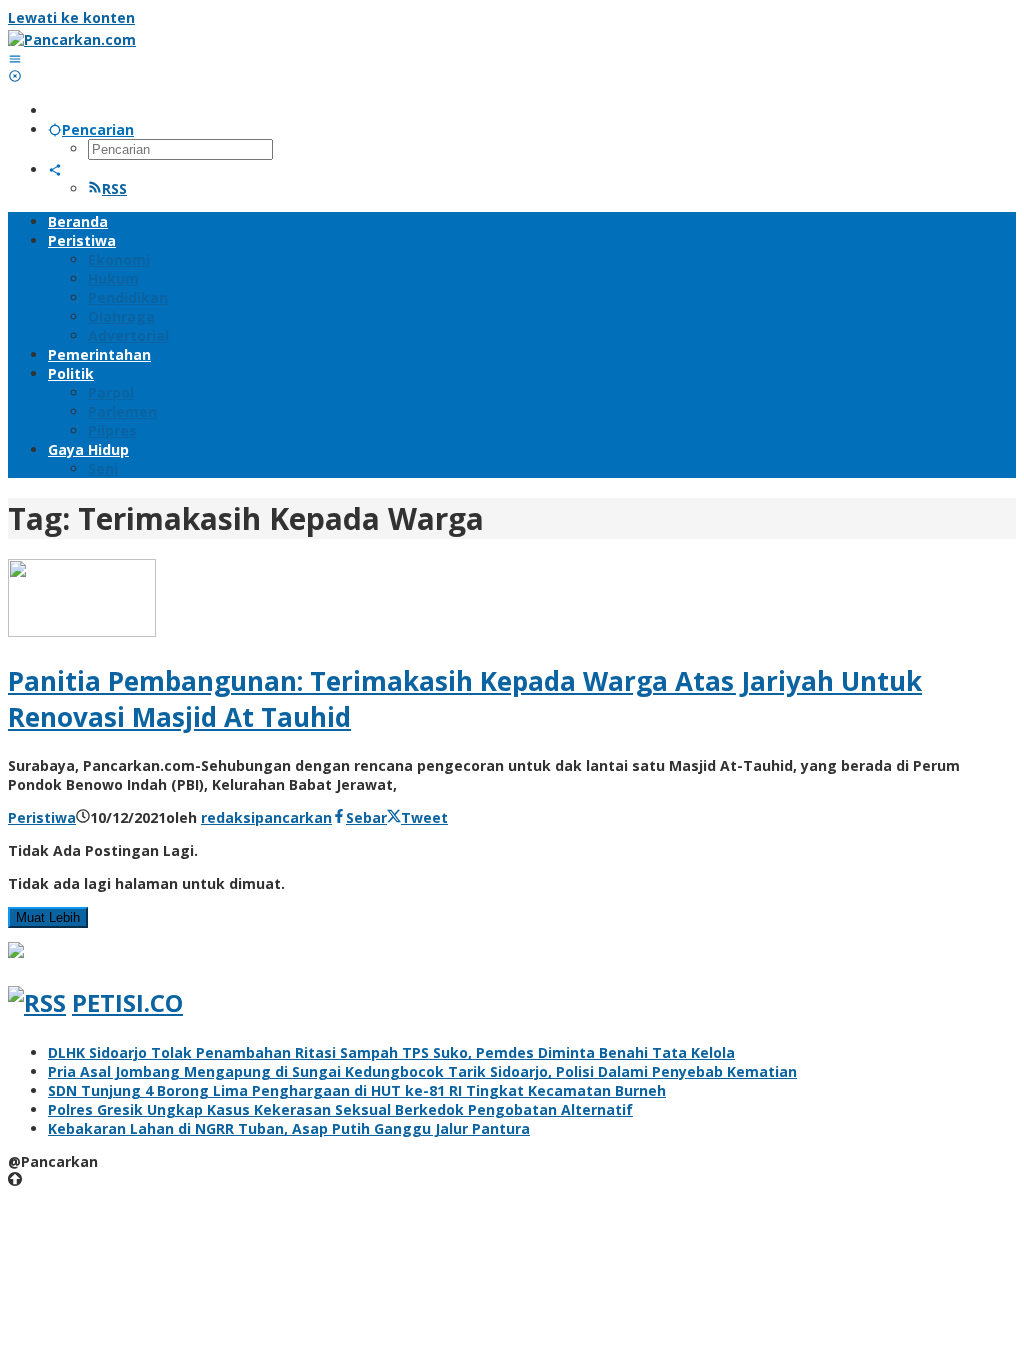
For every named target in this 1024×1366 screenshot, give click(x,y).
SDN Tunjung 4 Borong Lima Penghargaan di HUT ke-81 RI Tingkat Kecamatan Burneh (357, 1090)
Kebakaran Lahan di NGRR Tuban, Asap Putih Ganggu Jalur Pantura (289, 1128)
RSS (114, 188)
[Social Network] (55, 169)
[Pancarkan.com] (72, 39)
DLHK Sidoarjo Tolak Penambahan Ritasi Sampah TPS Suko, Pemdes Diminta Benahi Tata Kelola (391, 1052)
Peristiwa (42, 817)
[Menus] (15, 58)
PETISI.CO (127, 1002)
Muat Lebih (48, 917)
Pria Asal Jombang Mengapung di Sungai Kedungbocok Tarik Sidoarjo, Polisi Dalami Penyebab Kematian (422, 1071)
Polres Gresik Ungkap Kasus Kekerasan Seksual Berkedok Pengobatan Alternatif (340, 1109)
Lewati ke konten (71, 17)
